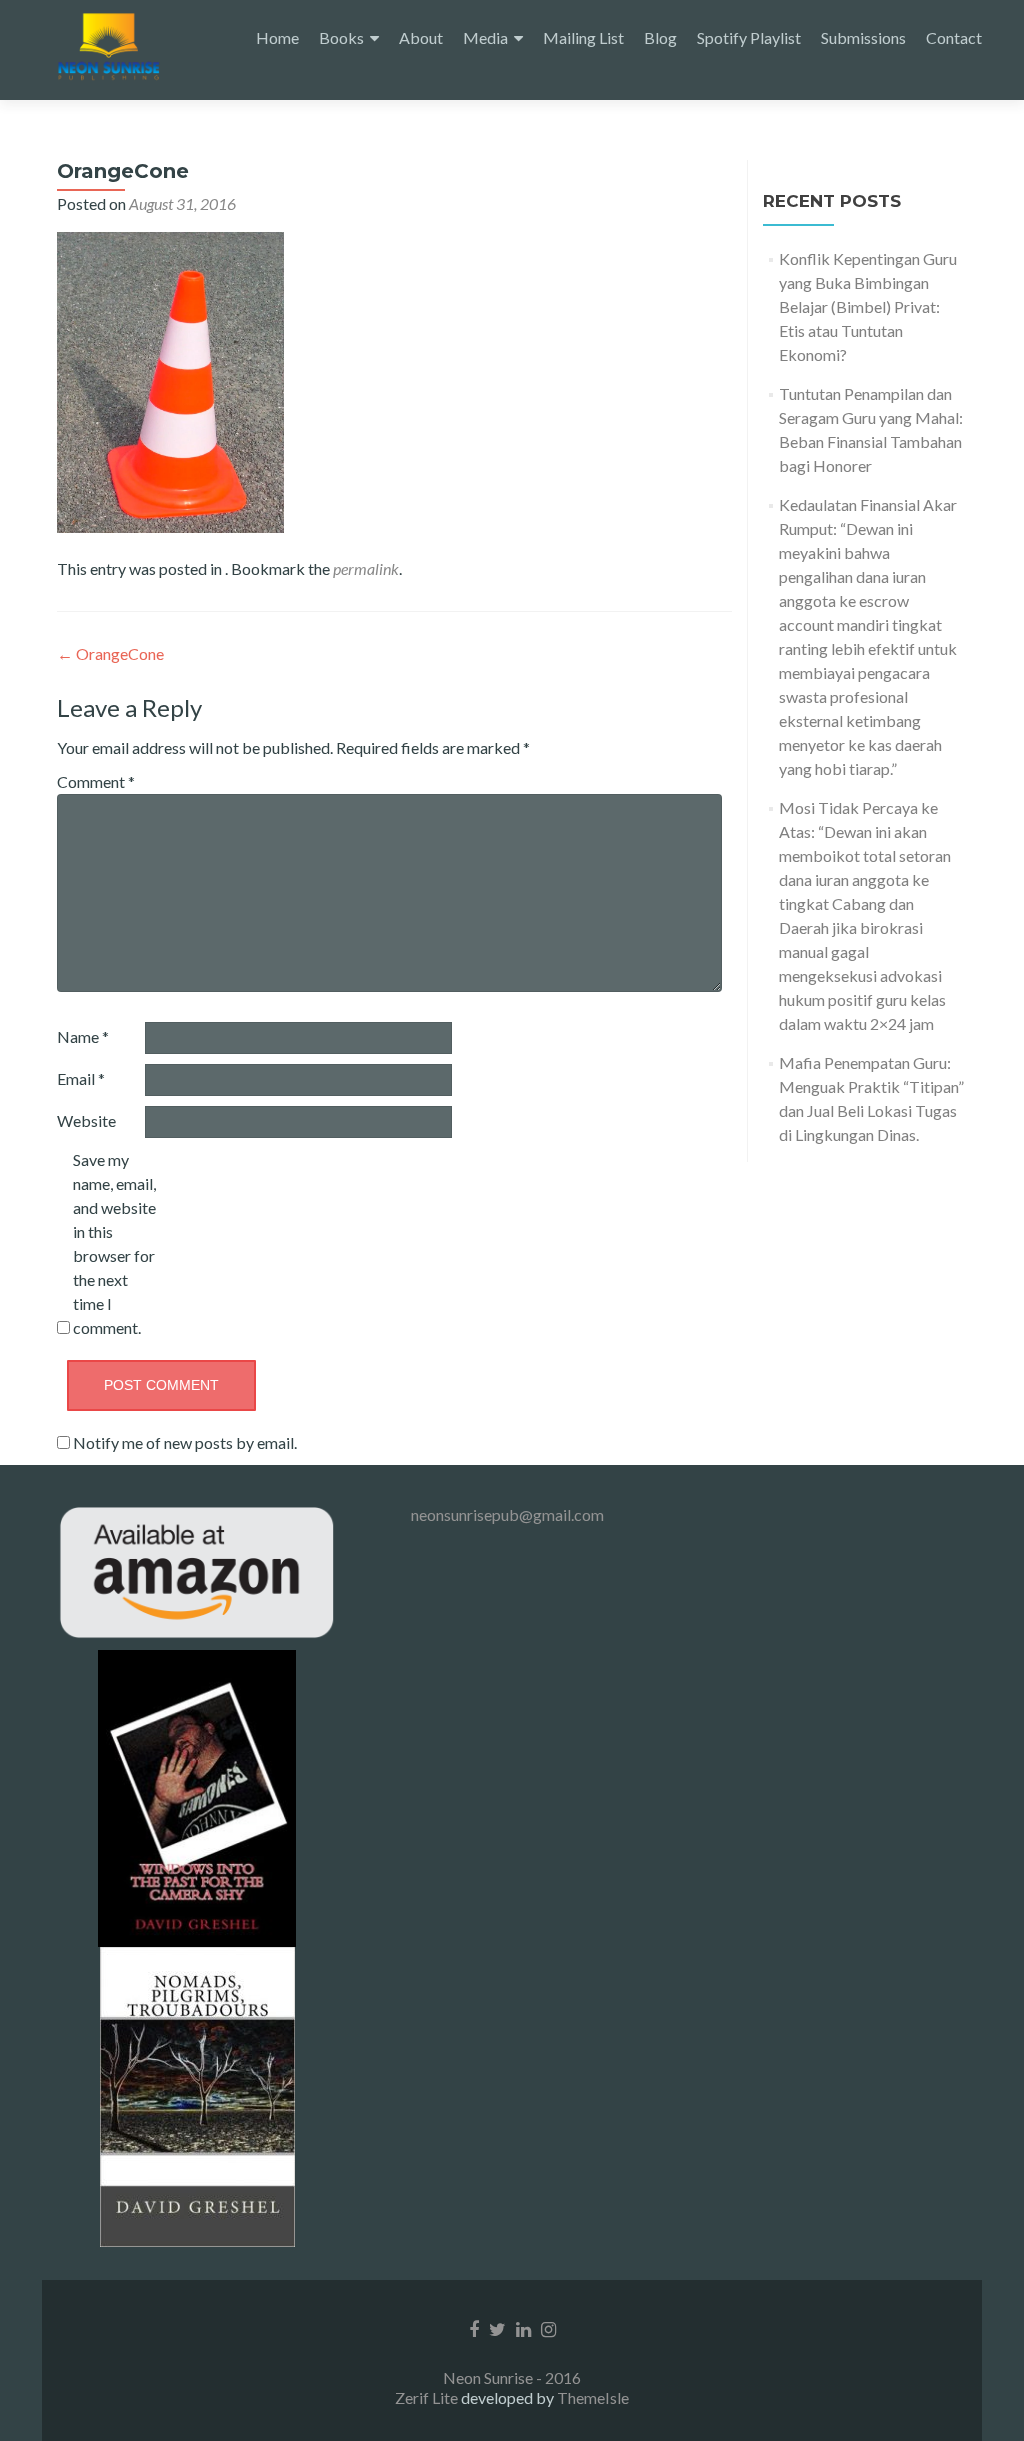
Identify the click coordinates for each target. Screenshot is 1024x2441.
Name (83, 1036)
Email (81, 1078)
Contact (954, 37)
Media (485, 37)
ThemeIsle (593, 2397)
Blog (660, 37)
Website (86, 1120)
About (421, 37)
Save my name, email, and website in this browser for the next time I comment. (114, 1243)
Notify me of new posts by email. (185, 1442)
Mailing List (583, 37)
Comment (96, 781)
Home (277, 37)
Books (341, 37)
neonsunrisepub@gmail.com (507, 1514)
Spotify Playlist (749, 37)
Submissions (863, 37)
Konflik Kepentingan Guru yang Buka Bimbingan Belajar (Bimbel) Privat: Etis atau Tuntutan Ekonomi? (868, 306)
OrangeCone (110, 653)
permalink (366, 568)
